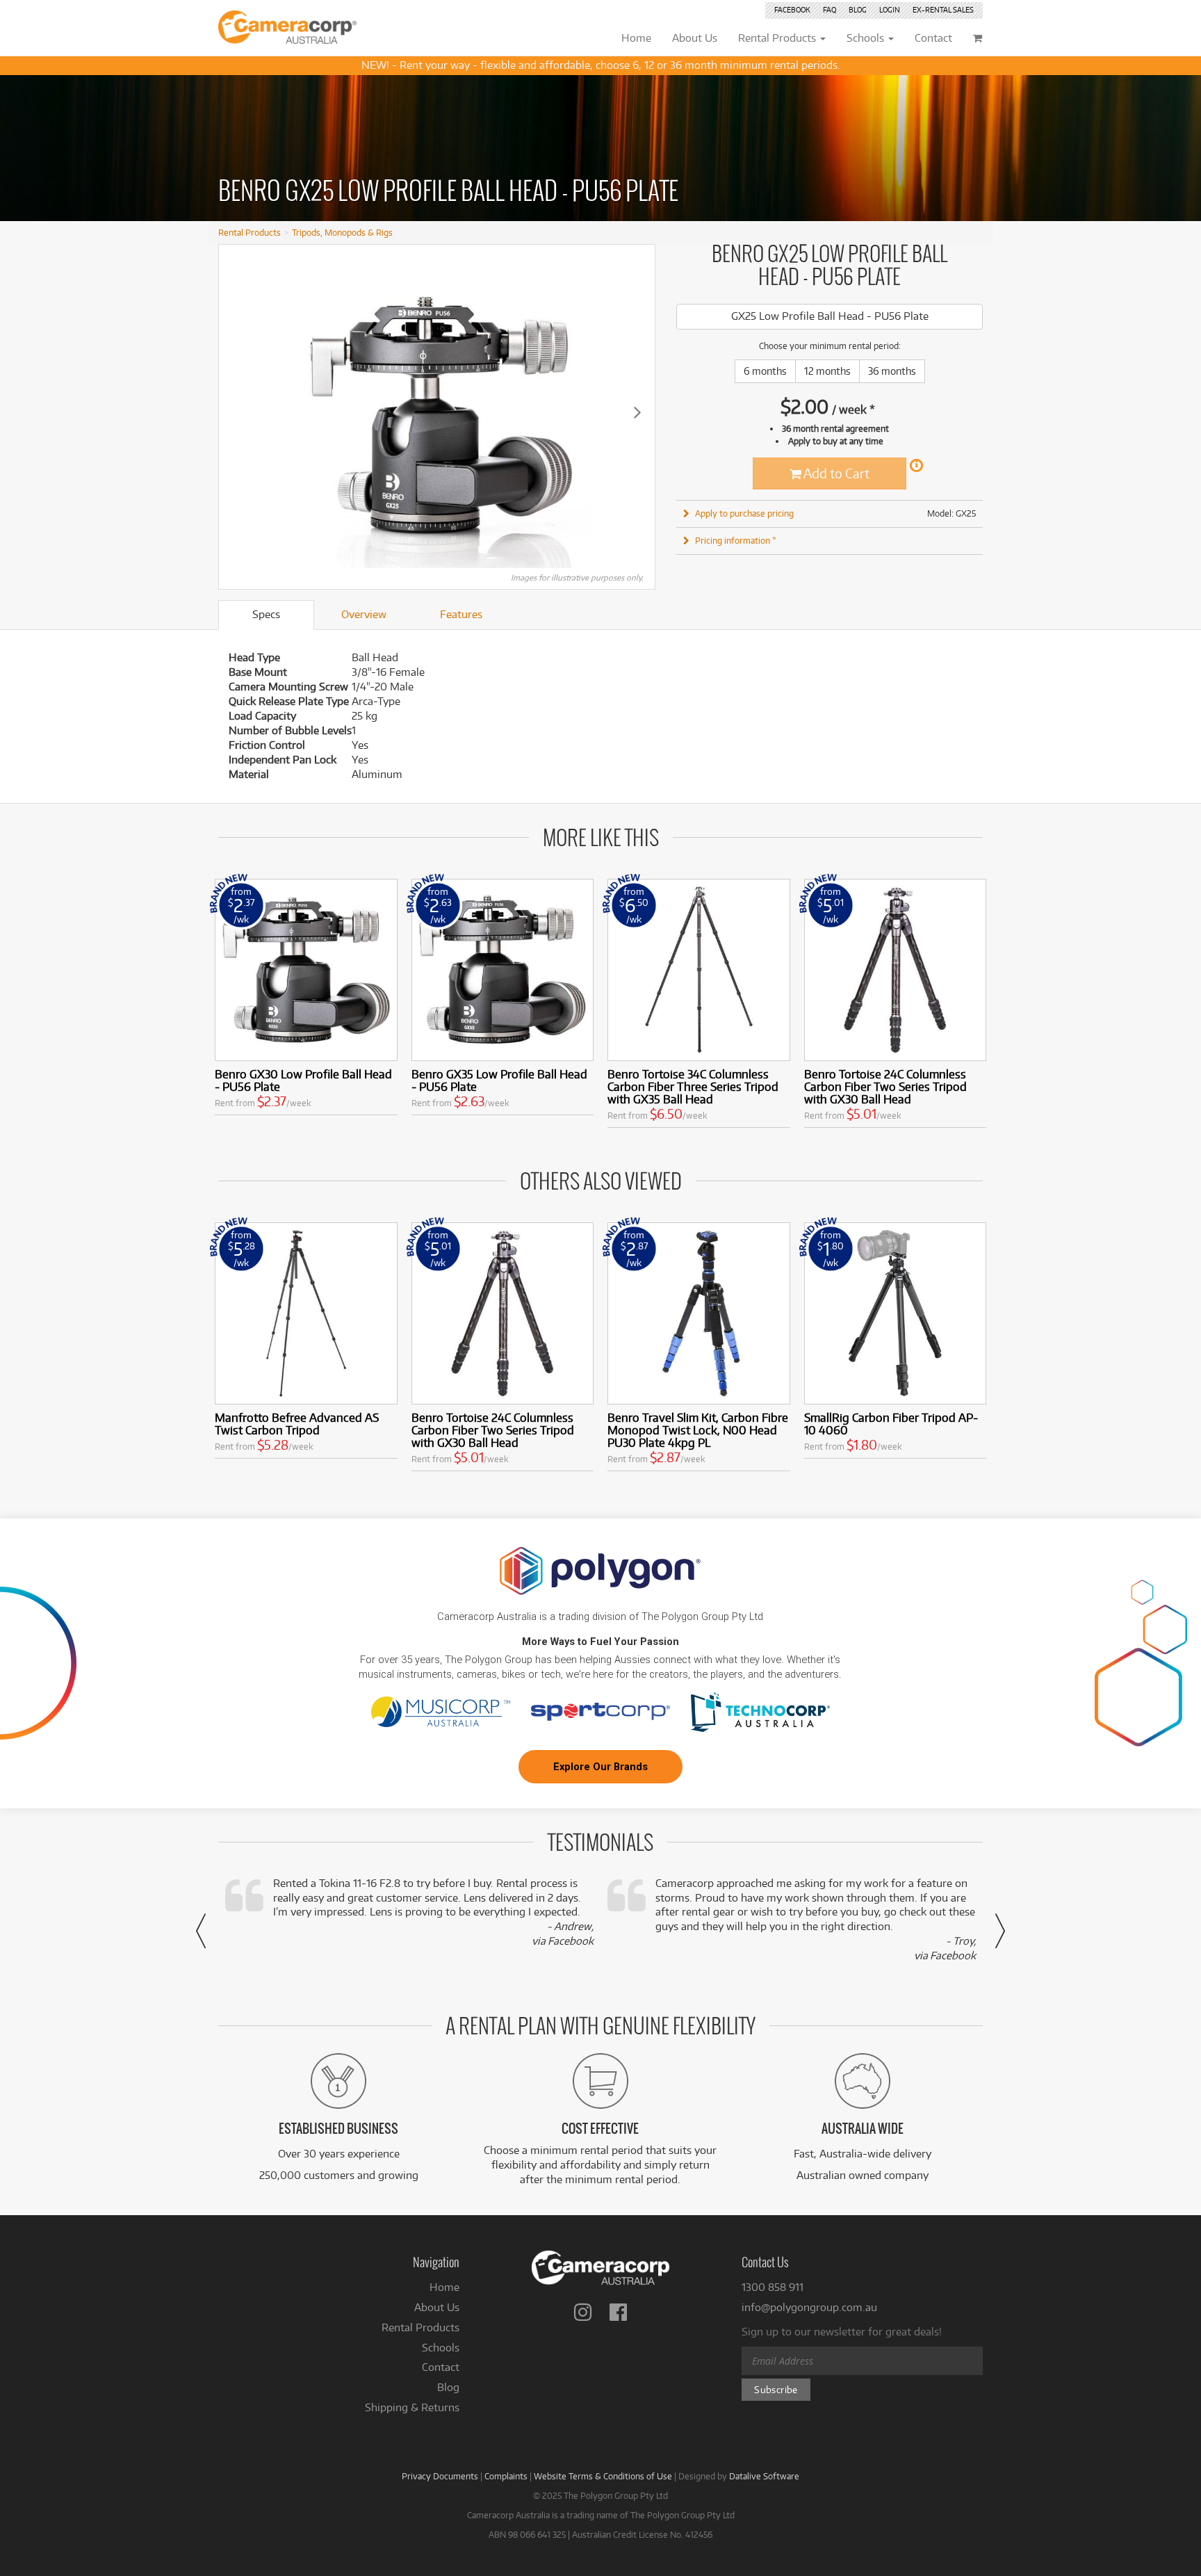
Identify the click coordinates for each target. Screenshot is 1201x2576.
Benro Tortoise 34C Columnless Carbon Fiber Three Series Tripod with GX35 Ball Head (693, 1086)
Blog (858, 10)
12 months (827, 371)
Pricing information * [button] (736, 540)
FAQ (830, 10)
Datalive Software (764, 2476)
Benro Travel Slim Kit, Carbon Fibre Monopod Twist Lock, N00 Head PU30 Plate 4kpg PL (698, 1430)
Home (444, 2287)
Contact (441, 2367)
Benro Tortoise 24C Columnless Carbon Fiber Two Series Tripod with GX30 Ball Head (885, 1086)
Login (890, 10)
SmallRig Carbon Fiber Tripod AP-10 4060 (891, 1424)
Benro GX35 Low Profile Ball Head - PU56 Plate (499, 1080)
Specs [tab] (266, 614)
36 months (892, 371)
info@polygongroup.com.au (809, 2307)
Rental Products (250, 232)
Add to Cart (835, 473)
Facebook (792, 10)
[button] (201, 1931)
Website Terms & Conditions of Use (603, 2476)
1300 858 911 (773, 2287)
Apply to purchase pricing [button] (744, 513)
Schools (441, 2348)
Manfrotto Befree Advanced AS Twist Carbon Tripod (297, 1424)
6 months (765, 371)
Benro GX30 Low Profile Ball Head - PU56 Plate (303, 1080)
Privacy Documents (440, 2476)
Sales (943, 10)
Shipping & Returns (412, 2407)
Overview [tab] (364, 614)
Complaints (506, 2476)
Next (637, 412)
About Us (437, 2307)
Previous (236, 412)
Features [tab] (461, 614)
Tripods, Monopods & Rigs (342, 232)
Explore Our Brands (600, 1767)
